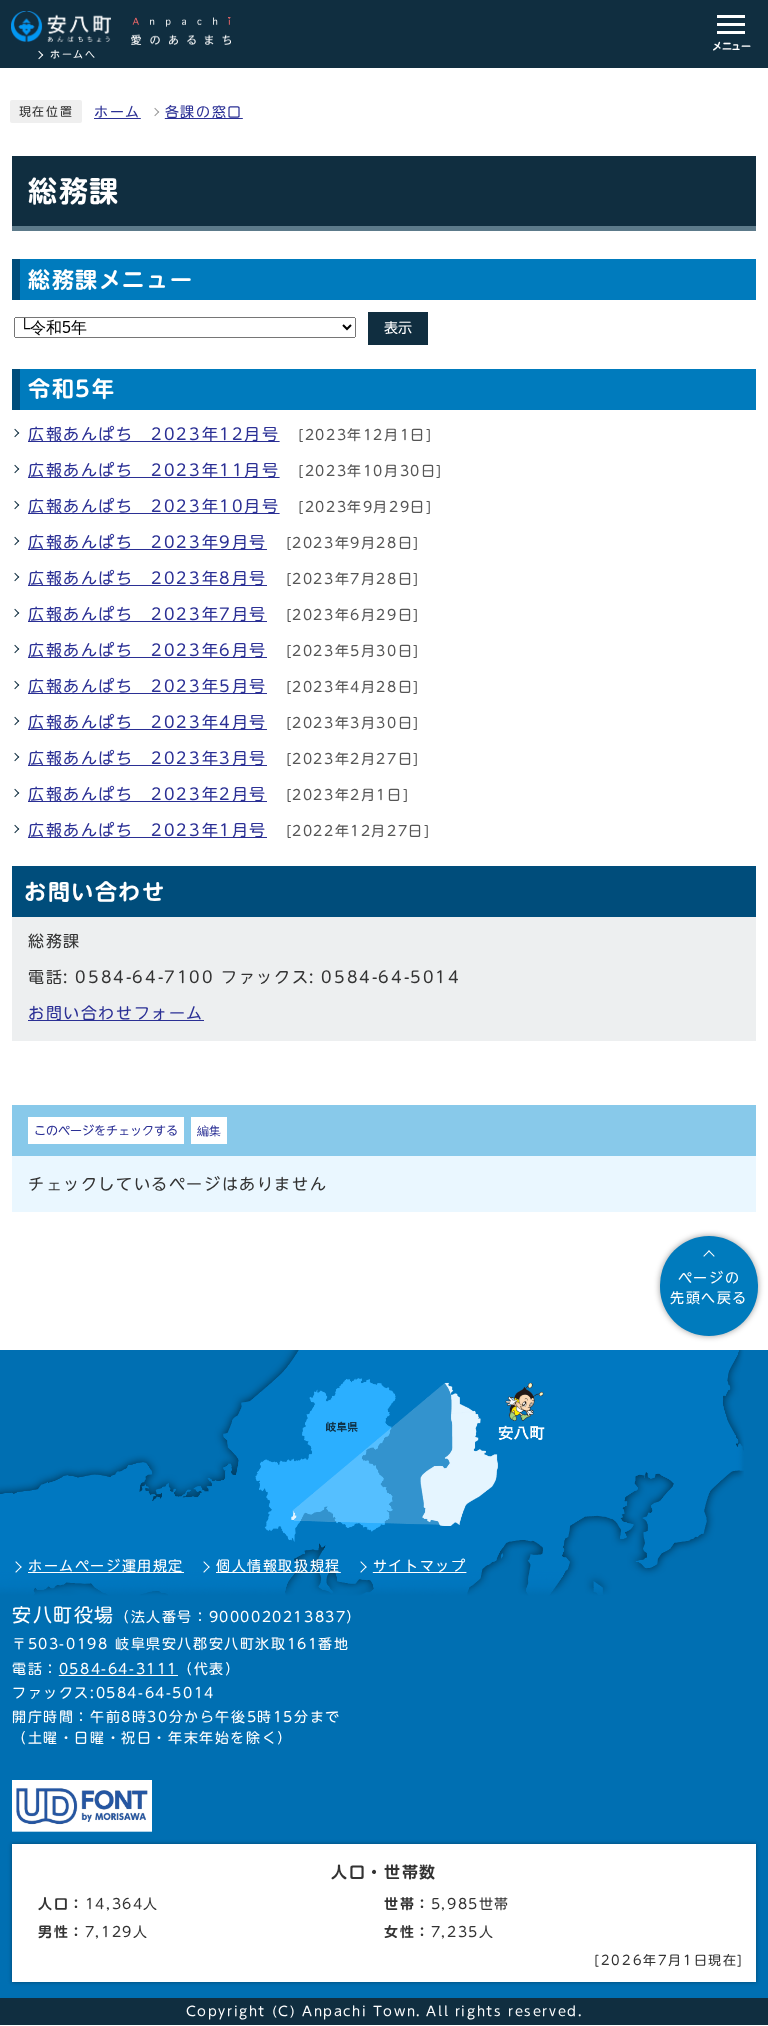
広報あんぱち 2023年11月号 (154, 470)
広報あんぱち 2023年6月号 (147, 650)
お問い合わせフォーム (116, 1013)
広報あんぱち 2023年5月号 (147, 686)
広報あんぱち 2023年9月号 (147, 542)
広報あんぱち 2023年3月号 (147, 758)
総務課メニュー (110, 280)
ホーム (117, 112)
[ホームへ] (131, 28)
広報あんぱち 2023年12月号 (154, 434)
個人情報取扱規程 (278, 1566)
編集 (209, 1130)
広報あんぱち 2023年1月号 (147, 830)
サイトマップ (420, 1566)
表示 (398, 328)
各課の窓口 (204, 112)
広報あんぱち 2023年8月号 (147, 578)
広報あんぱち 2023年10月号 (154, 506)
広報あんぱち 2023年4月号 (147, 722)
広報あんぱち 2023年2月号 (147, 794)
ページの (709, 1288)
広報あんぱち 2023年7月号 (147, 614)
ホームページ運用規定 (106, 1566)
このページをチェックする (106, 1130)
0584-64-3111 (118, 1669)
